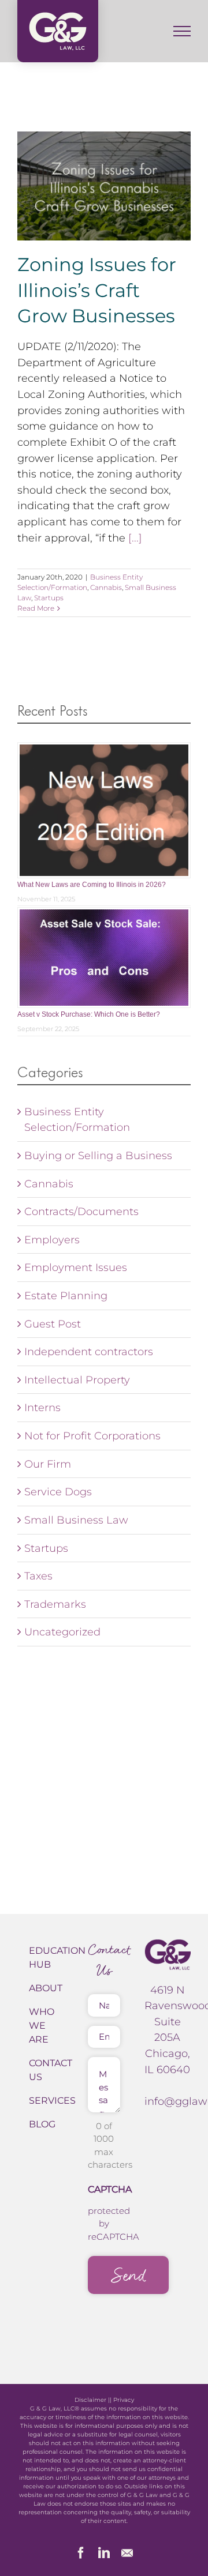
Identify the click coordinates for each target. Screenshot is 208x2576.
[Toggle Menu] (182, 31)
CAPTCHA (110, 2189)
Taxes (38, 1576)
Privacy (124, 2400)
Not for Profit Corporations (92, 1436)
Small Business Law (76, 1520)
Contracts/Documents (81, 1211)
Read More (36, 608)
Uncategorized (62, 1632)
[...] (135, 538)
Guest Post (53, 1324)
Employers (52, 1240)
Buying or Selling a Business (98, 1155)
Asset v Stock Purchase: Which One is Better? (89, 1014)
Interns (42, 1407)
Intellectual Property (77, 1380)
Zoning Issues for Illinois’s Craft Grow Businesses (97, 290)
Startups (49, 598)
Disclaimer (90, 2400)
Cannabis (106, 587)
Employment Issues (76, 1267)
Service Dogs (58, 1492)
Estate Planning (66, 1295)
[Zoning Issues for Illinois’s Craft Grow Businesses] (104, 186)
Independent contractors (89, 1351)
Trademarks (55, 1604)
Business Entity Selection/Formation (77, 1120)
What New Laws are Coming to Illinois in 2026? (92, 885)
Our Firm (48, 1464)
